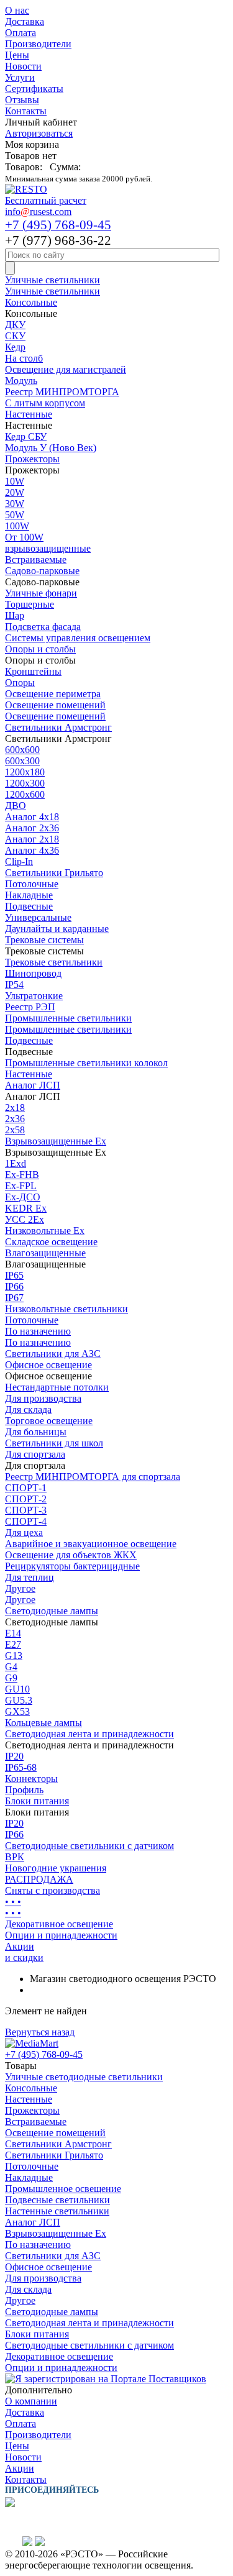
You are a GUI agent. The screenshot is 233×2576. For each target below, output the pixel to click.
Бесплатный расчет (46, 200)
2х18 (15, 1108)
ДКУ (15, 325)
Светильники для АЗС (53, 1354)
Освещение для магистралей (66, 369)
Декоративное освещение (59, 1924)
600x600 (22, 750)
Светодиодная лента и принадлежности (89, 1734)
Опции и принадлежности (61, 1935)
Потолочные (32, 884)
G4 (11, 1667)
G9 (11, 1678)
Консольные (31, 302)
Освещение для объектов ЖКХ (71, 1555)
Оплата (21, 33)
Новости (23, 66)
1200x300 (25, 783)
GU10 (17, 1689)
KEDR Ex (26, 1208)
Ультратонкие (34, 996)
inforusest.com (38, 212)
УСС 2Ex (25, 1219)
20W (15, 492)
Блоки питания (37, 1801)
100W (17, 526)
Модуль (21, 381)
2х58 (15, 1130)
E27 (13, 1644)
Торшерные (30, 604)
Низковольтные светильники (66, 1309)
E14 (13, 1633)
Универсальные (38, 917)
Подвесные (29, 906)
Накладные (29, 895)
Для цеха (24, 1532)
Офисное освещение (48, 1365)
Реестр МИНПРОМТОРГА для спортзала (93, 1477)
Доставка (25, 21)
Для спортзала (35, 1454)
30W (15, 504)
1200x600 (25, 794)
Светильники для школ (54, 1443)
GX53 (17, 1711)
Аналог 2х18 (32, 839)
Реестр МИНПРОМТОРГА (62, 392)
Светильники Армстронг (58, 727)
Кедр (15, 347)
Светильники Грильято (54, 873)
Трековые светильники (54, 962)
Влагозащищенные (45, 1253)
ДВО (16, 806)
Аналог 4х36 (32, 850)
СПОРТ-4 (26, 1521)
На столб (24, 358)
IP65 (14, 1275)
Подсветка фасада (43, 627)
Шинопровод (33, 973)
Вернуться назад (40, 2032)
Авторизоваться (39, 133)
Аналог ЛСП (33, 1085)
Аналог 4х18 (32, 817)
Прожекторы (32, 459)
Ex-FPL (21, 1186)
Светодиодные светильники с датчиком (89, 1846)
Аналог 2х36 (32, 828)
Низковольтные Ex (45, 1231)
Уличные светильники (53, 280)
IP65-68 (21, 1767)
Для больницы (36, 1432)
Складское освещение (51, 1242)
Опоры (20, 683)
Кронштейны (33, 671)
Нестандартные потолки (57, 1387)
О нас (17, 10)
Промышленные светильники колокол (86, 1063)
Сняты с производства (53, 1890)
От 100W (24, 537)
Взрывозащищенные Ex (56, 1141)
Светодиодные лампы (52, 1611)
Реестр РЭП (30, 1007)
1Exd (16, 1163)
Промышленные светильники (68, 1018)
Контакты (26, 111)
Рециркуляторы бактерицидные (72, 1566)
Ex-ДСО (23, 1197)
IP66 (14, 1286)
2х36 (15, 1119)
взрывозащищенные (48, 548)
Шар (15, 615)
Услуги (20, 77)
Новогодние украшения (56, 1868)
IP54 (14, 984)
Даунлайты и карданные (57, 929)
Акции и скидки (24, 1952)
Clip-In (19, 861)
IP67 (14, 1298)
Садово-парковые (42, 571)
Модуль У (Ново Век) (51, 448)
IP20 (14, 1756)
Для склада (28, 1409)
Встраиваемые (36, 560)
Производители (38, 44)
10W (15, 481)
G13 (14, 1656)
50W (15, 515)
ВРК (15, 1857)
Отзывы (22, 100)
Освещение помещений (55, 705)
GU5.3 (19, 1700)
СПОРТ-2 (26, 1499)
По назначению (38, 1331)
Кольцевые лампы (43, 1723)
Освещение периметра (53, 694)
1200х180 (25, 772)
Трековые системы (44, 940)
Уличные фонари (41, 593)
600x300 (22, 761)
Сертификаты (34, 89)
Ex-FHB (22, 1175)
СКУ (15, 336)
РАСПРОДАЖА (39, 1879)
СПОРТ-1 (26, 1488)
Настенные (29, 414)
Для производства (43, 1398)
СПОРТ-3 (26, 1510)
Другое (20, 1588)
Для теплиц (30, 1577)
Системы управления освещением (78, 638)
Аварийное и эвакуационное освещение (91, 1544)
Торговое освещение (49, 1421)
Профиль (24, 1790)
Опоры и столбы (40, 649)
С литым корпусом (45, 403)
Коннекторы (31, 1779)
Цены (17, 55)
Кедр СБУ (26, 436)
